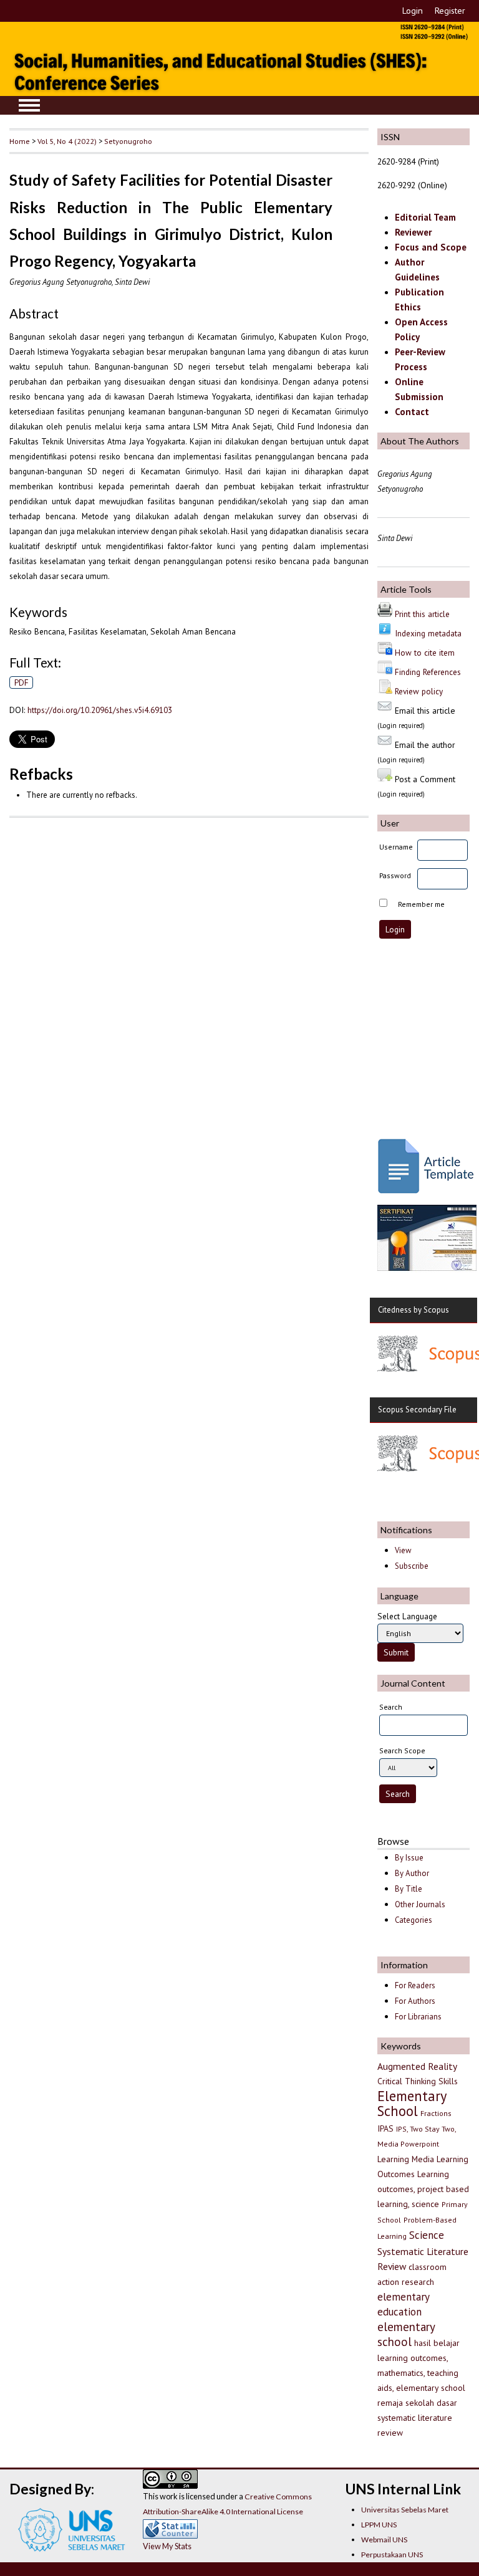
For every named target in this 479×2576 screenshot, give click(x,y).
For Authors (415, 2001)
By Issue (409, 1858)
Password (395, 875)
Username (396, 847)
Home (20, 141)
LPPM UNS (379, 2525)
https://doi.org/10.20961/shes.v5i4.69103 (100, 710)
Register (450, 11)
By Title (409, 1889)
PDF (22, 682)
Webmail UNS (384, 2540)
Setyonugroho (128, 141)
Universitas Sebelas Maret (405, 2510)
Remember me (421, 904)
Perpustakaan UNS (392, 2554)
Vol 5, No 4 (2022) (67, 141)
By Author (412, 1873)
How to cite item (425, 653)
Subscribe (412, 1566)
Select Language (407, 1616)
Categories (414, 1920)
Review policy (419, 691)
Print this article (422, 614)
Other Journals (420, 1904)
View (403, 1550)
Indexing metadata (428, 633)
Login (413, 11)
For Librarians (418, 2017)
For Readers (415, 1985)
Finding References (428, 672)
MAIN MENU (29, 105)
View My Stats (167, 2546)
